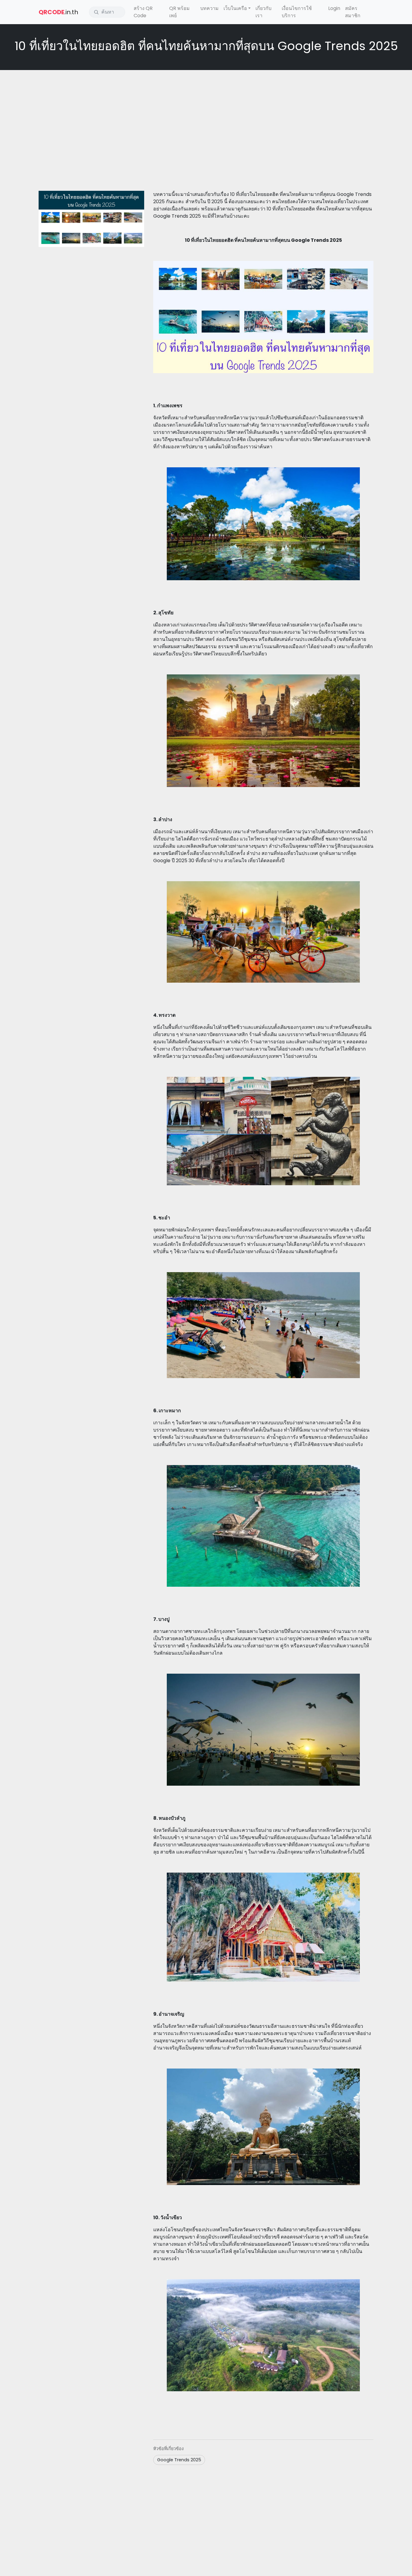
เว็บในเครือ (235, 8)
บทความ (209, 8)
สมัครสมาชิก (353, 12)
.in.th (58, 12)
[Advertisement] (206, 118)
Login (334, 8)
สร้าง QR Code (143, 12)
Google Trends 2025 (179, 2460)
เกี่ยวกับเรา (263, 12)
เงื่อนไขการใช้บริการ (297, 12)
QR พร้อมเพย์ (179, 12)
